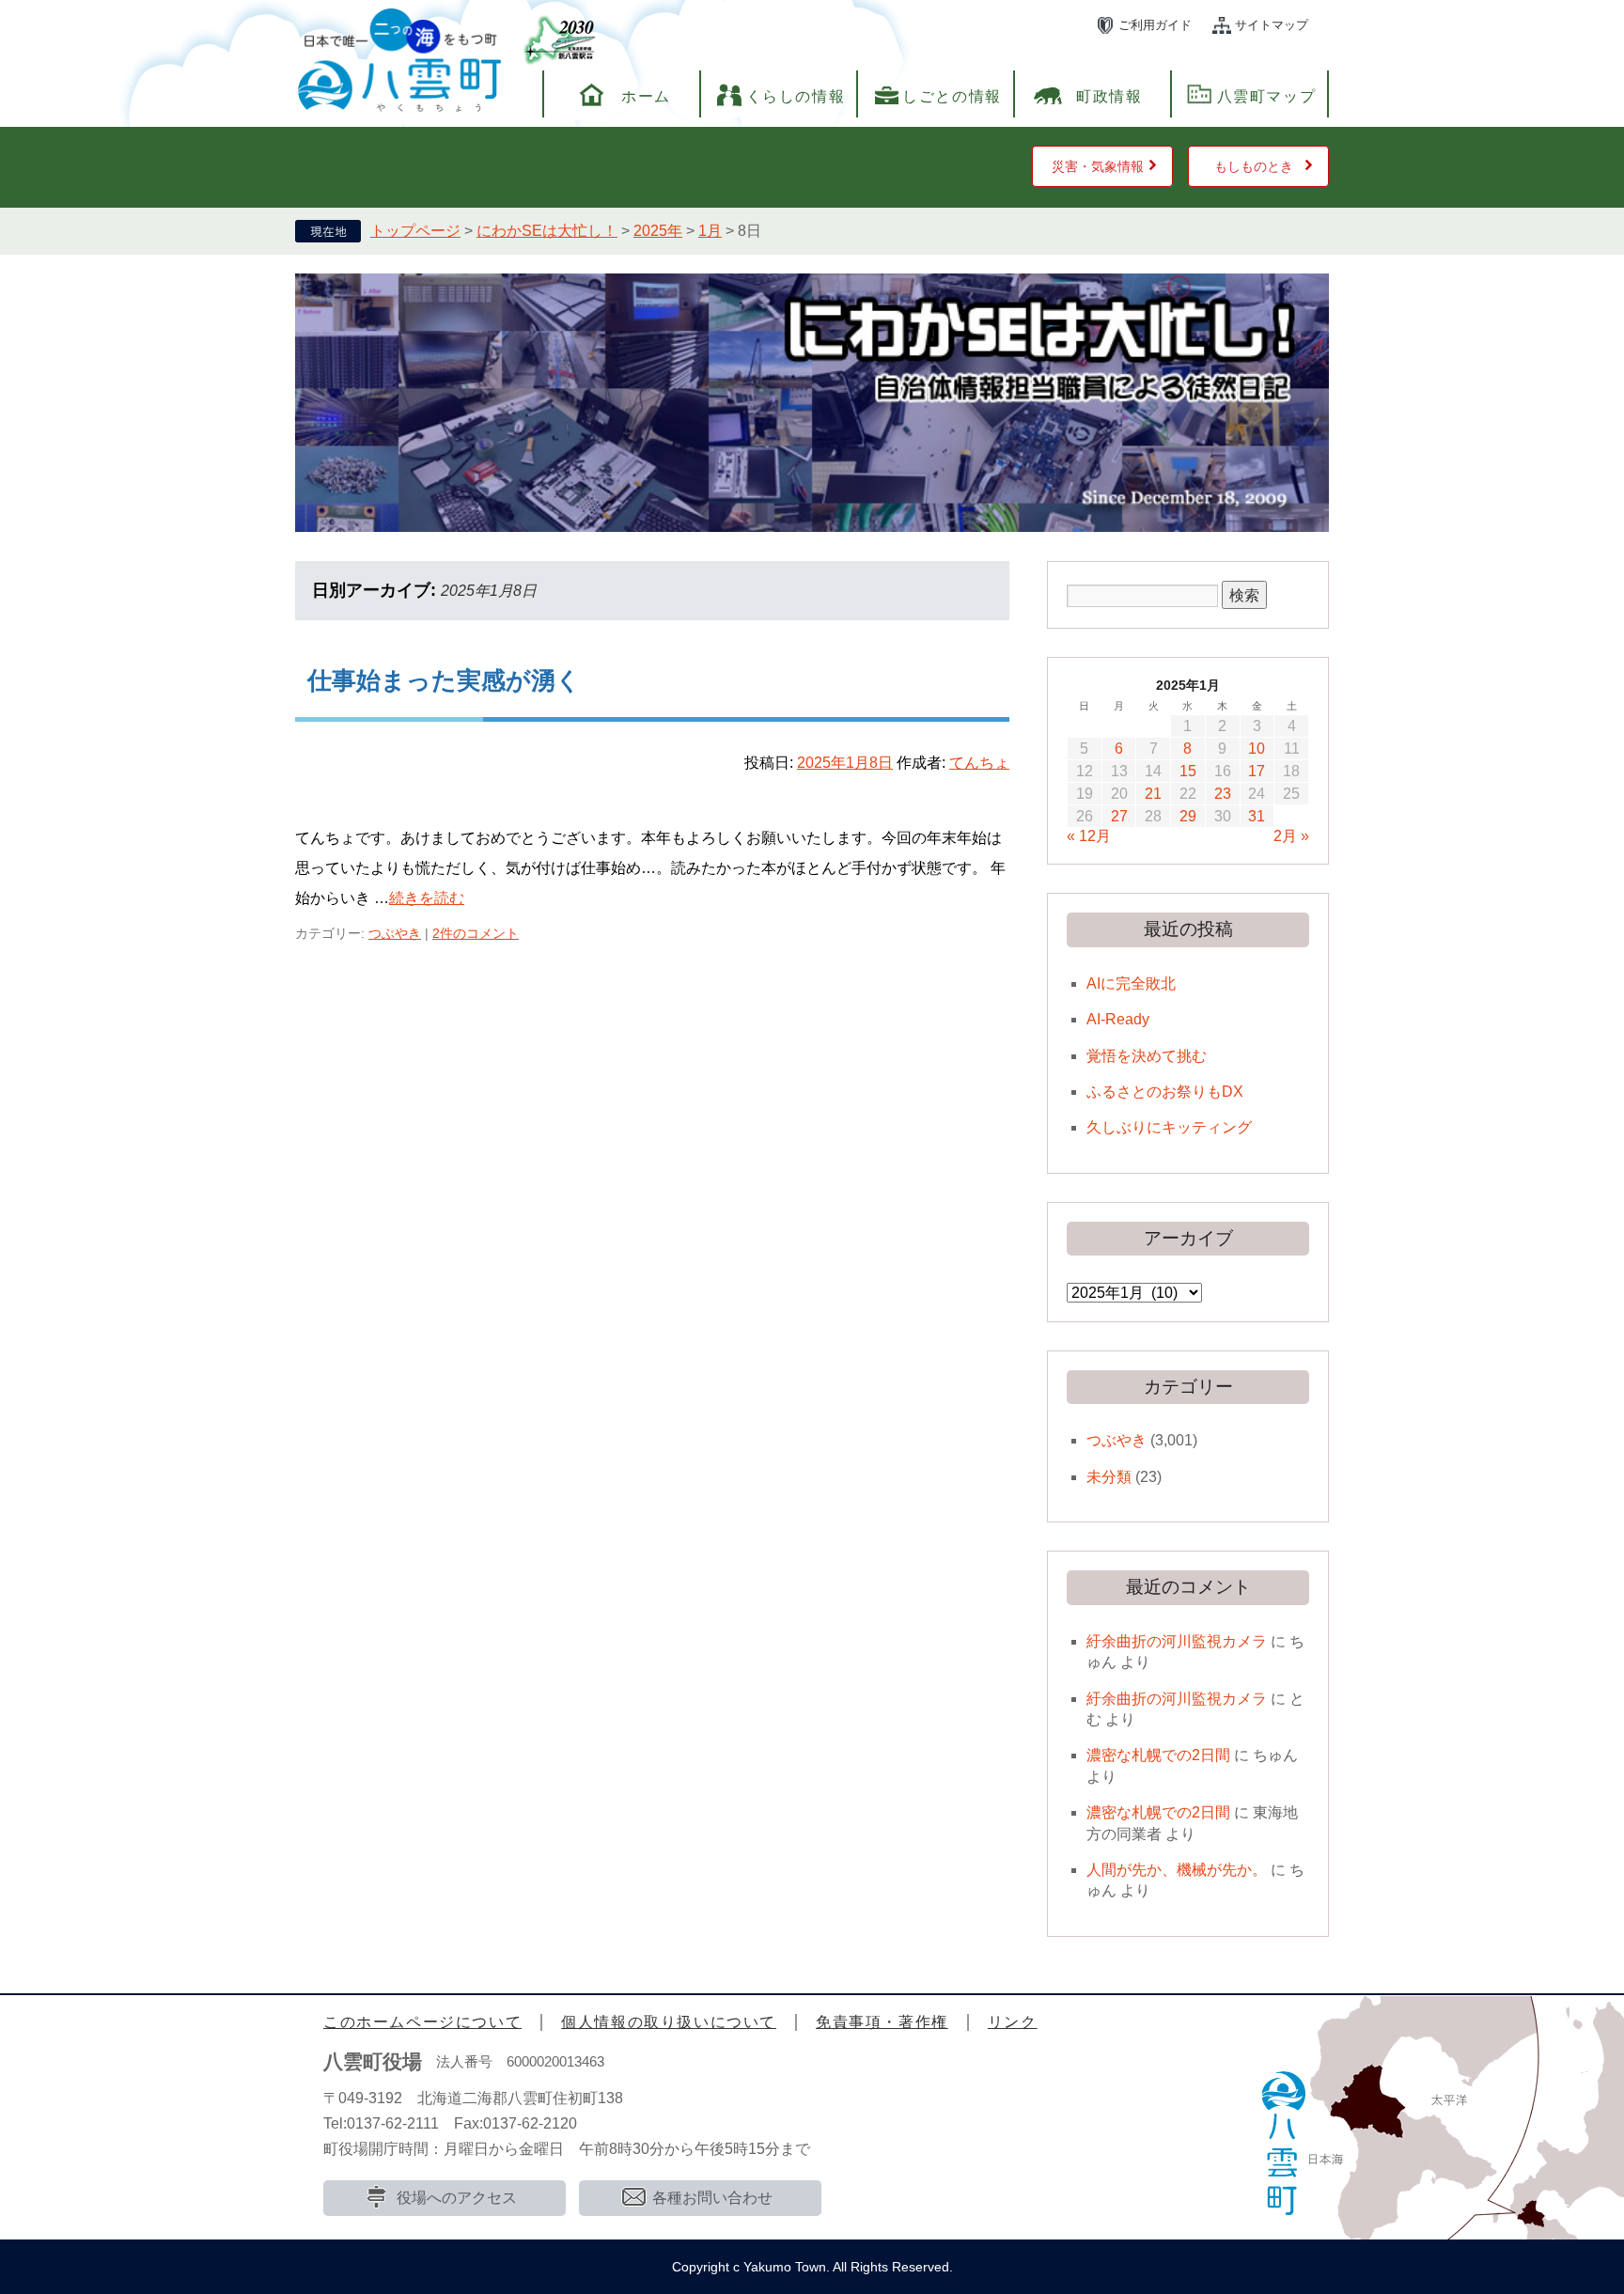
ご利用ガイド (1155, 25)
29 (1188, 816)
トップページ (415, 231)
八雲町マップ (1267, 96)
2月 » (1291, 836)
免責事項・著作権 (882, 2022)
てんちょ (979, 763)
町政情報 (1109, 96)
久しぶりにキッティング (1169, 1127)
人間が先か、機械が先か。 (1177, 1870)
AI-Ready (1118, 1019)
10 (1257, 749)
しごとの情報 (952, 96)
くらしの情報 (796, 96)
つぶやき (395, 933)
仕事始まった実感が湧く (444, 680)
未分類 (1109, 1477)
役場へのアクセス (457, 2198)
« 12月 (1089, 836)
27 (1119, 816)
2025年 (658, 231)
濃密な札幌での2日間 (1158, 1755)
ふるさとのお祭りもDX (1165, 1092)
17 (1257, 771)
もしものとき (1254, 166)
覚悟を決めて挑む (1147, 1056)
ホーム (646, 96)
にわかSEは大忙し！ (547, 231)
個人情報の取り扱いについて (669, 2022)
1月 (710, 231)
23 (1223, 794)
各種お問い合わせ (712, 2198)
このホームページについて (422, 2022)
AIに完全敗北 (1131, 983)
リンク (1013, 2022)
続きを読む (427, 898)
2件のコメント (476, 933)
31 (1257, 816)
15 (1188, 771)
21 (1153, 794)
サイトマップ (1272, 25)
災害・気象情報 (1098, 166)
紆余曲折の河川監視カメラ (1177, 1641)
